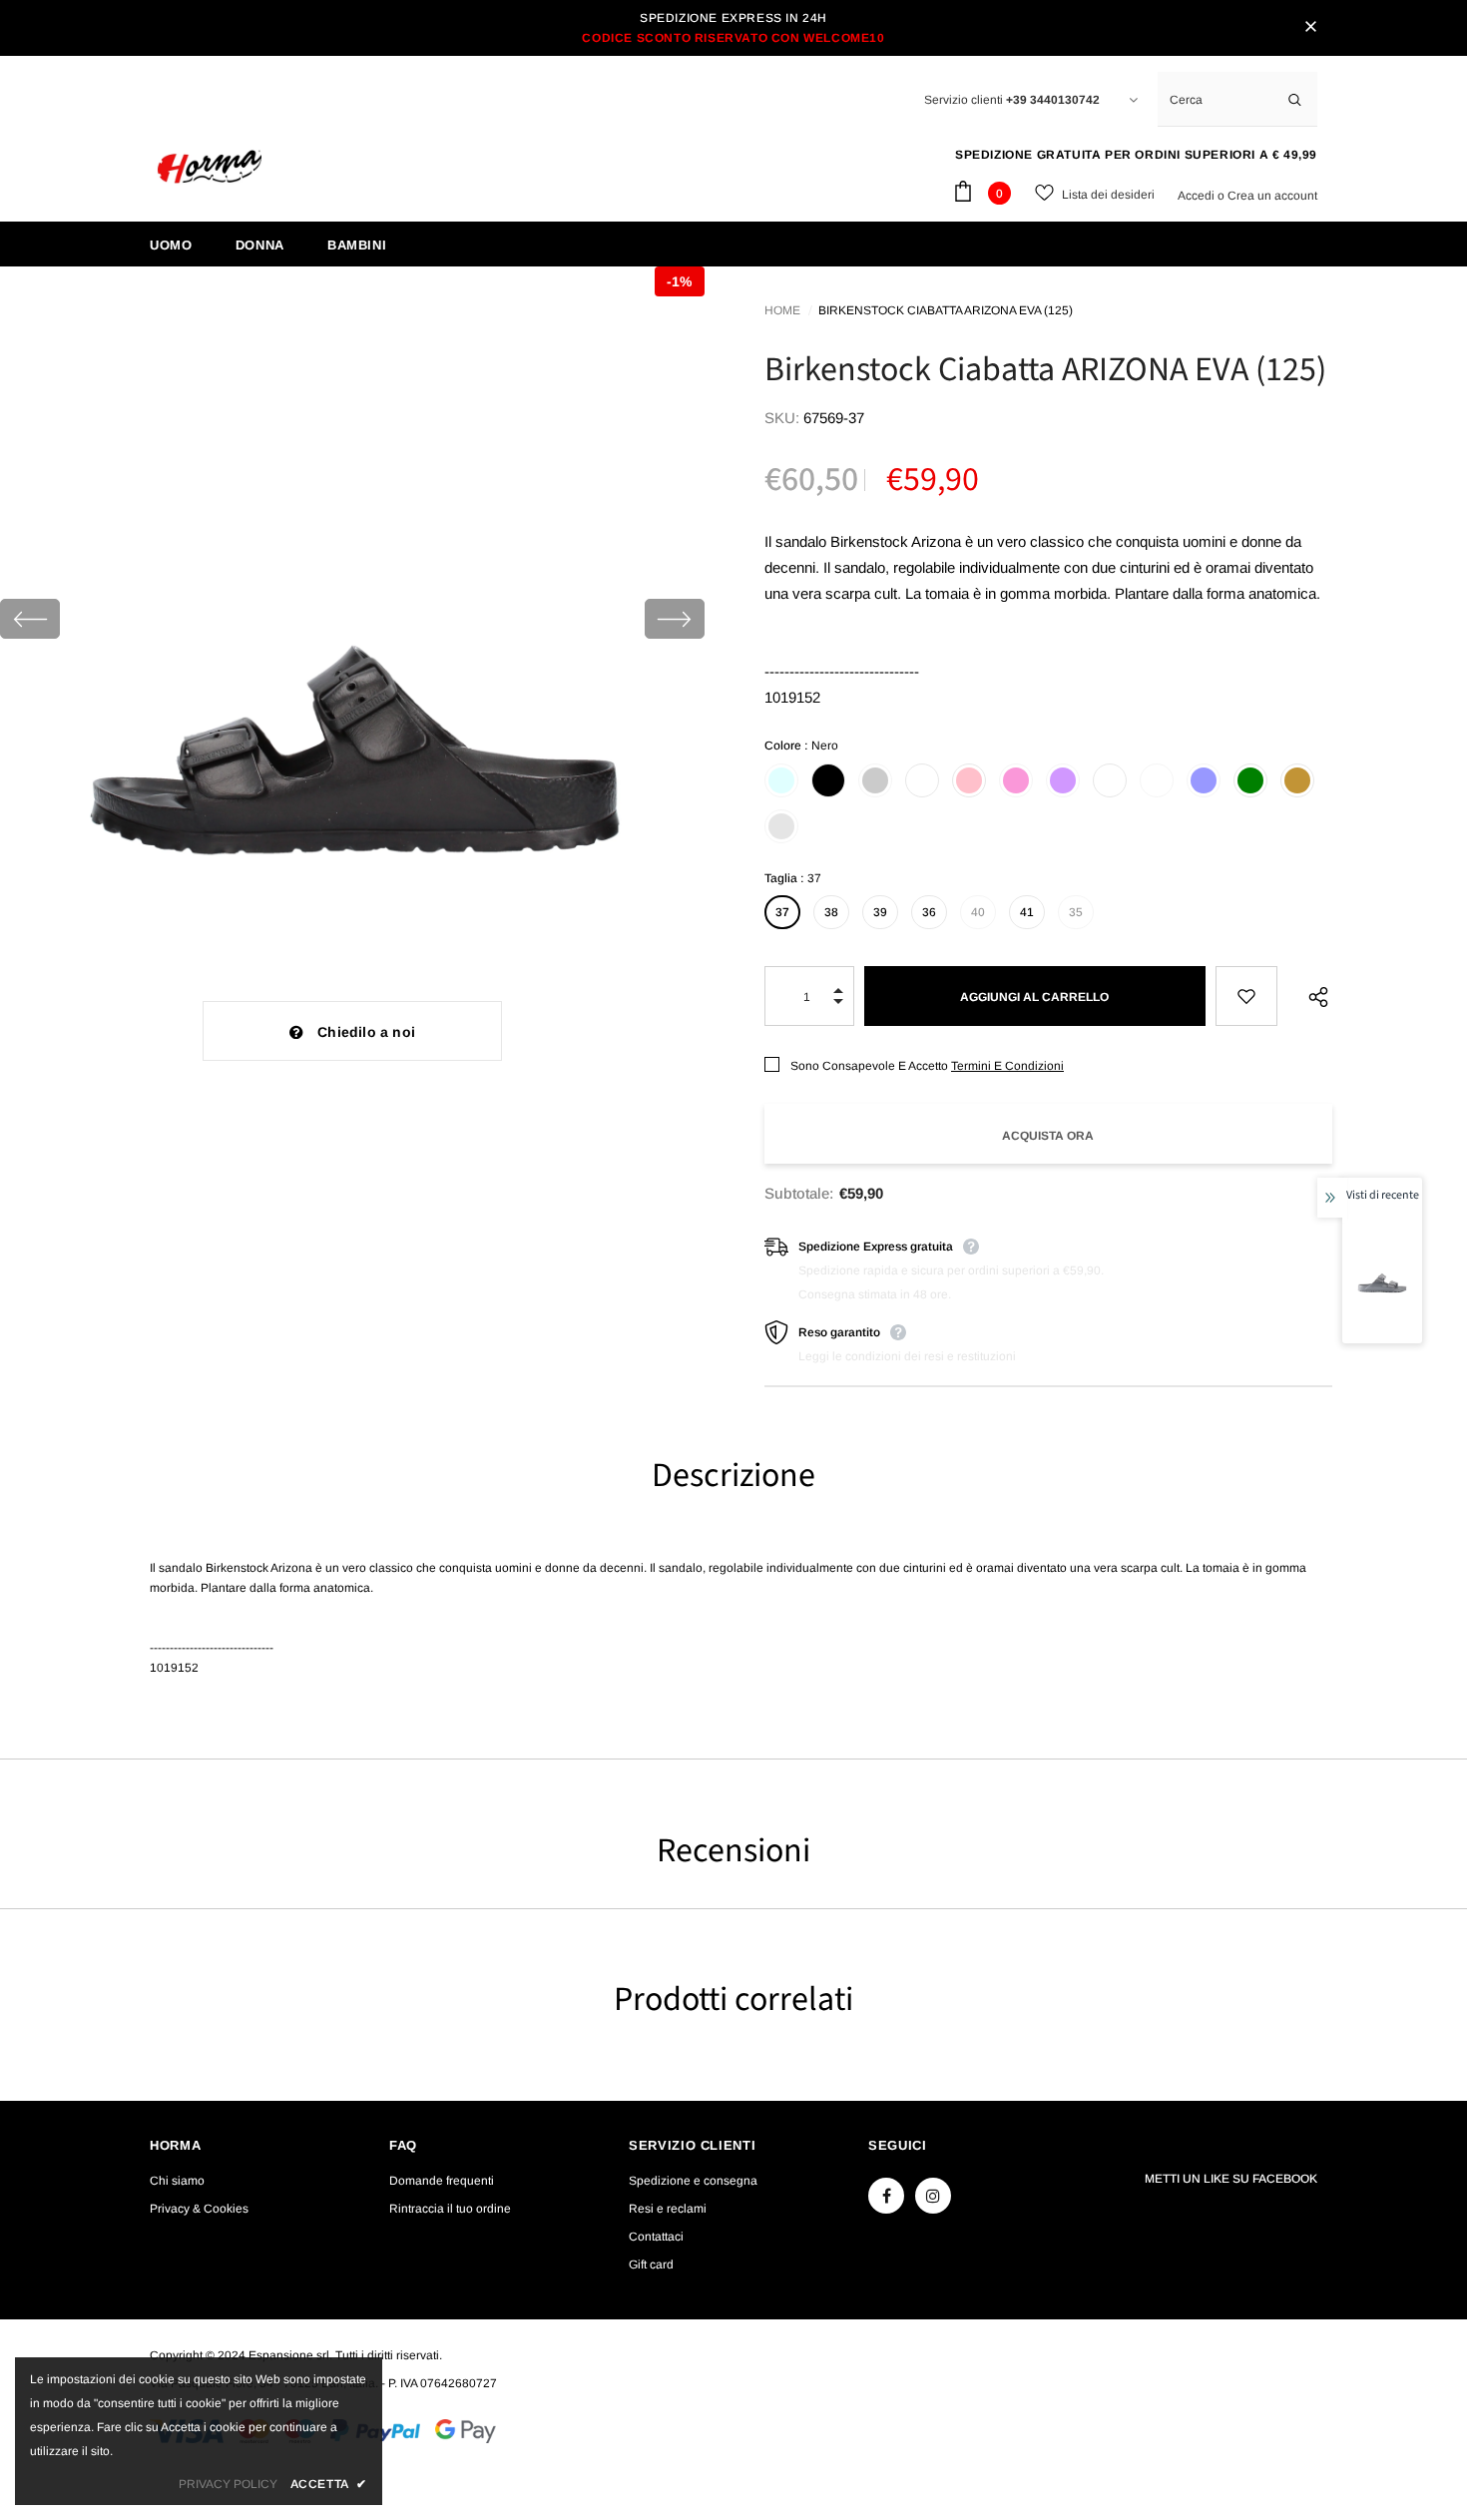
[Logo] (210, 167)
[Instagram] (933, 2196)
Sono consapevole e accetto (869, 1066)
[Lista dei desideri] (1247, 996)
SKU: (782, 418)
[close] (1310, 28)
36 (929, 912)
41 (1027, 912)
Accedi (1198, 196)
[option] (352, 619)
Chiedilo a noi (366, 1032)
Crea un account (1272, 196)
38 (831, 912)
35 (1076, 912)
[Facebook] (886, 2196)
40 (978, 912)
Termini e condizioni (1007, 1066)
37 (782, 912)
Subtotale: (799, 1193)
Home (782, 310)
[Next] (675, 619)
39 (880, 912)
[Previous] (30, 619)
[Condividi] (1313, 996)
